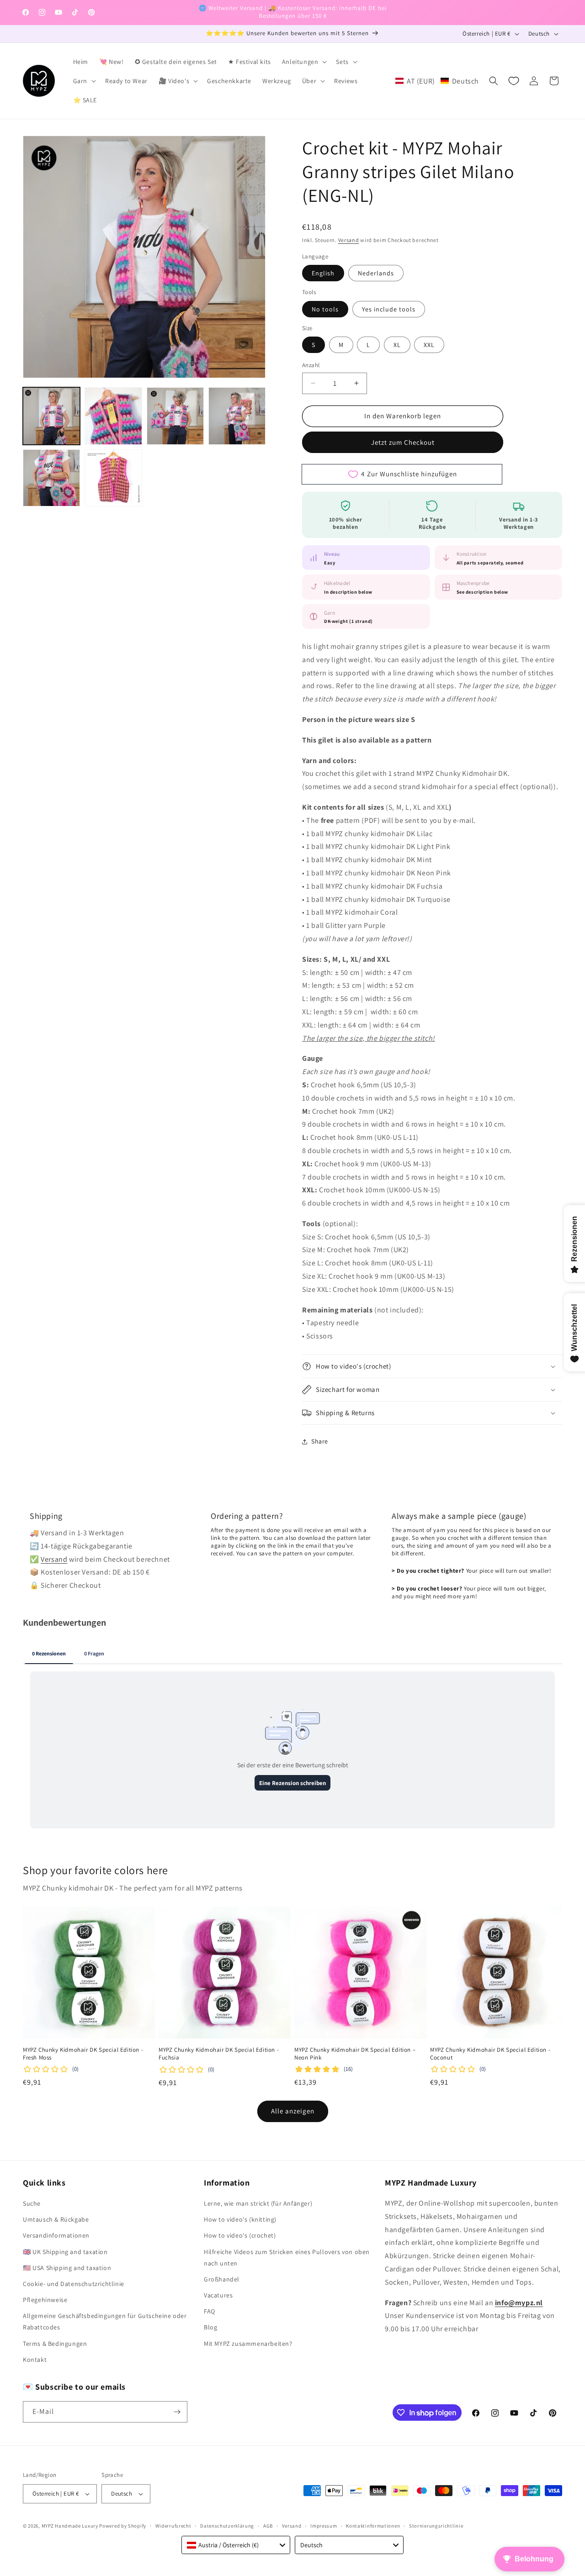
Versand (349, 240)
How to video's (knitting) (240, 2219)
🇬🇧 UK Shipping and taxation (65, 2252)
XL (397, 345)
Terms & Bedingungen (55, 2344)
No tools (325, 309)
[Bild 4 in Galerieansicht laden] (237, 416)
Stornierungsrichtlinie (436, 2526)
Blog (210, 2327)
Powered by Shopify (123, 2526)
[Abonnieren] (177, 2412)
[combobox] (236, 2545)
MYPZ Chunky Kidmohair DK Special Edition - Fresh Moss (83, 2054)
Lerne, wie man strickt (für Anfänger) (258, 2203)
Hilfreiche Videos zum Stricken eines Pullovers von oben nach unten (287, 2257)
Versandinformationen (56, 2235)
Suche (32, 2203)
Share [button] (320, 1441)
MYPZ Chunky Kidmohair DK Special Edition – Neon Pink (355, 2054)
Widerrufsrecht (173, 2526)
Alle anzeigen (293, 2111)
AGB (268, 2526)
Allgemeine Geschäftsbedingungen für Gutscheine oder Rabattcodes (105, 2321)
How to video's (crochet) (240, 2235)
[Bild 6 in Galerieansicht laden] (113, 478)
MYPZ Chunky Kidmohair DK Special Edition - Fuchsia (219, 2054)
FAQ (210, 2311)
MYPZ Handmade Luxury (70, 2526)
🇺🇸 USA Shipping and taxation (67, 2268)
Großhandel (222, 2279)
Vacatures (218, 2295)
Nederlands (376, 273)
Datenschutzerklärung (227, 2526)
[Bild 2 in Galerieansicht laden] (113, 416)
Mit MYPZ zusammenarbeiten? (248, 2344)
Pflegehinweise (45, 2300)
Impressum (324, 2526)
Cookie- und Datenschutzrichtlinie (74, 2284)
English (323, 273)
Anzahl (311, 365)
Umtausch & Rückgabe (56, 2219)
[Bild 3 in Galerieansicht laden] (175, 416)
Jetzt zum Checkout (403, 442)
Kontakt (35, 2360)
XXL (429, 345)
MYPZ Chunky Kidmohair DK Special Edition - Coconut (490, 2054)
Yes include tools (389, 309)
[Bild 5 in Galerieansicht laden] (51, 478)
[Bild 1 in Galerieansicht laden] (51, 416)
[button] (304, 62)
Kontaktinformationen (373, 2526)
